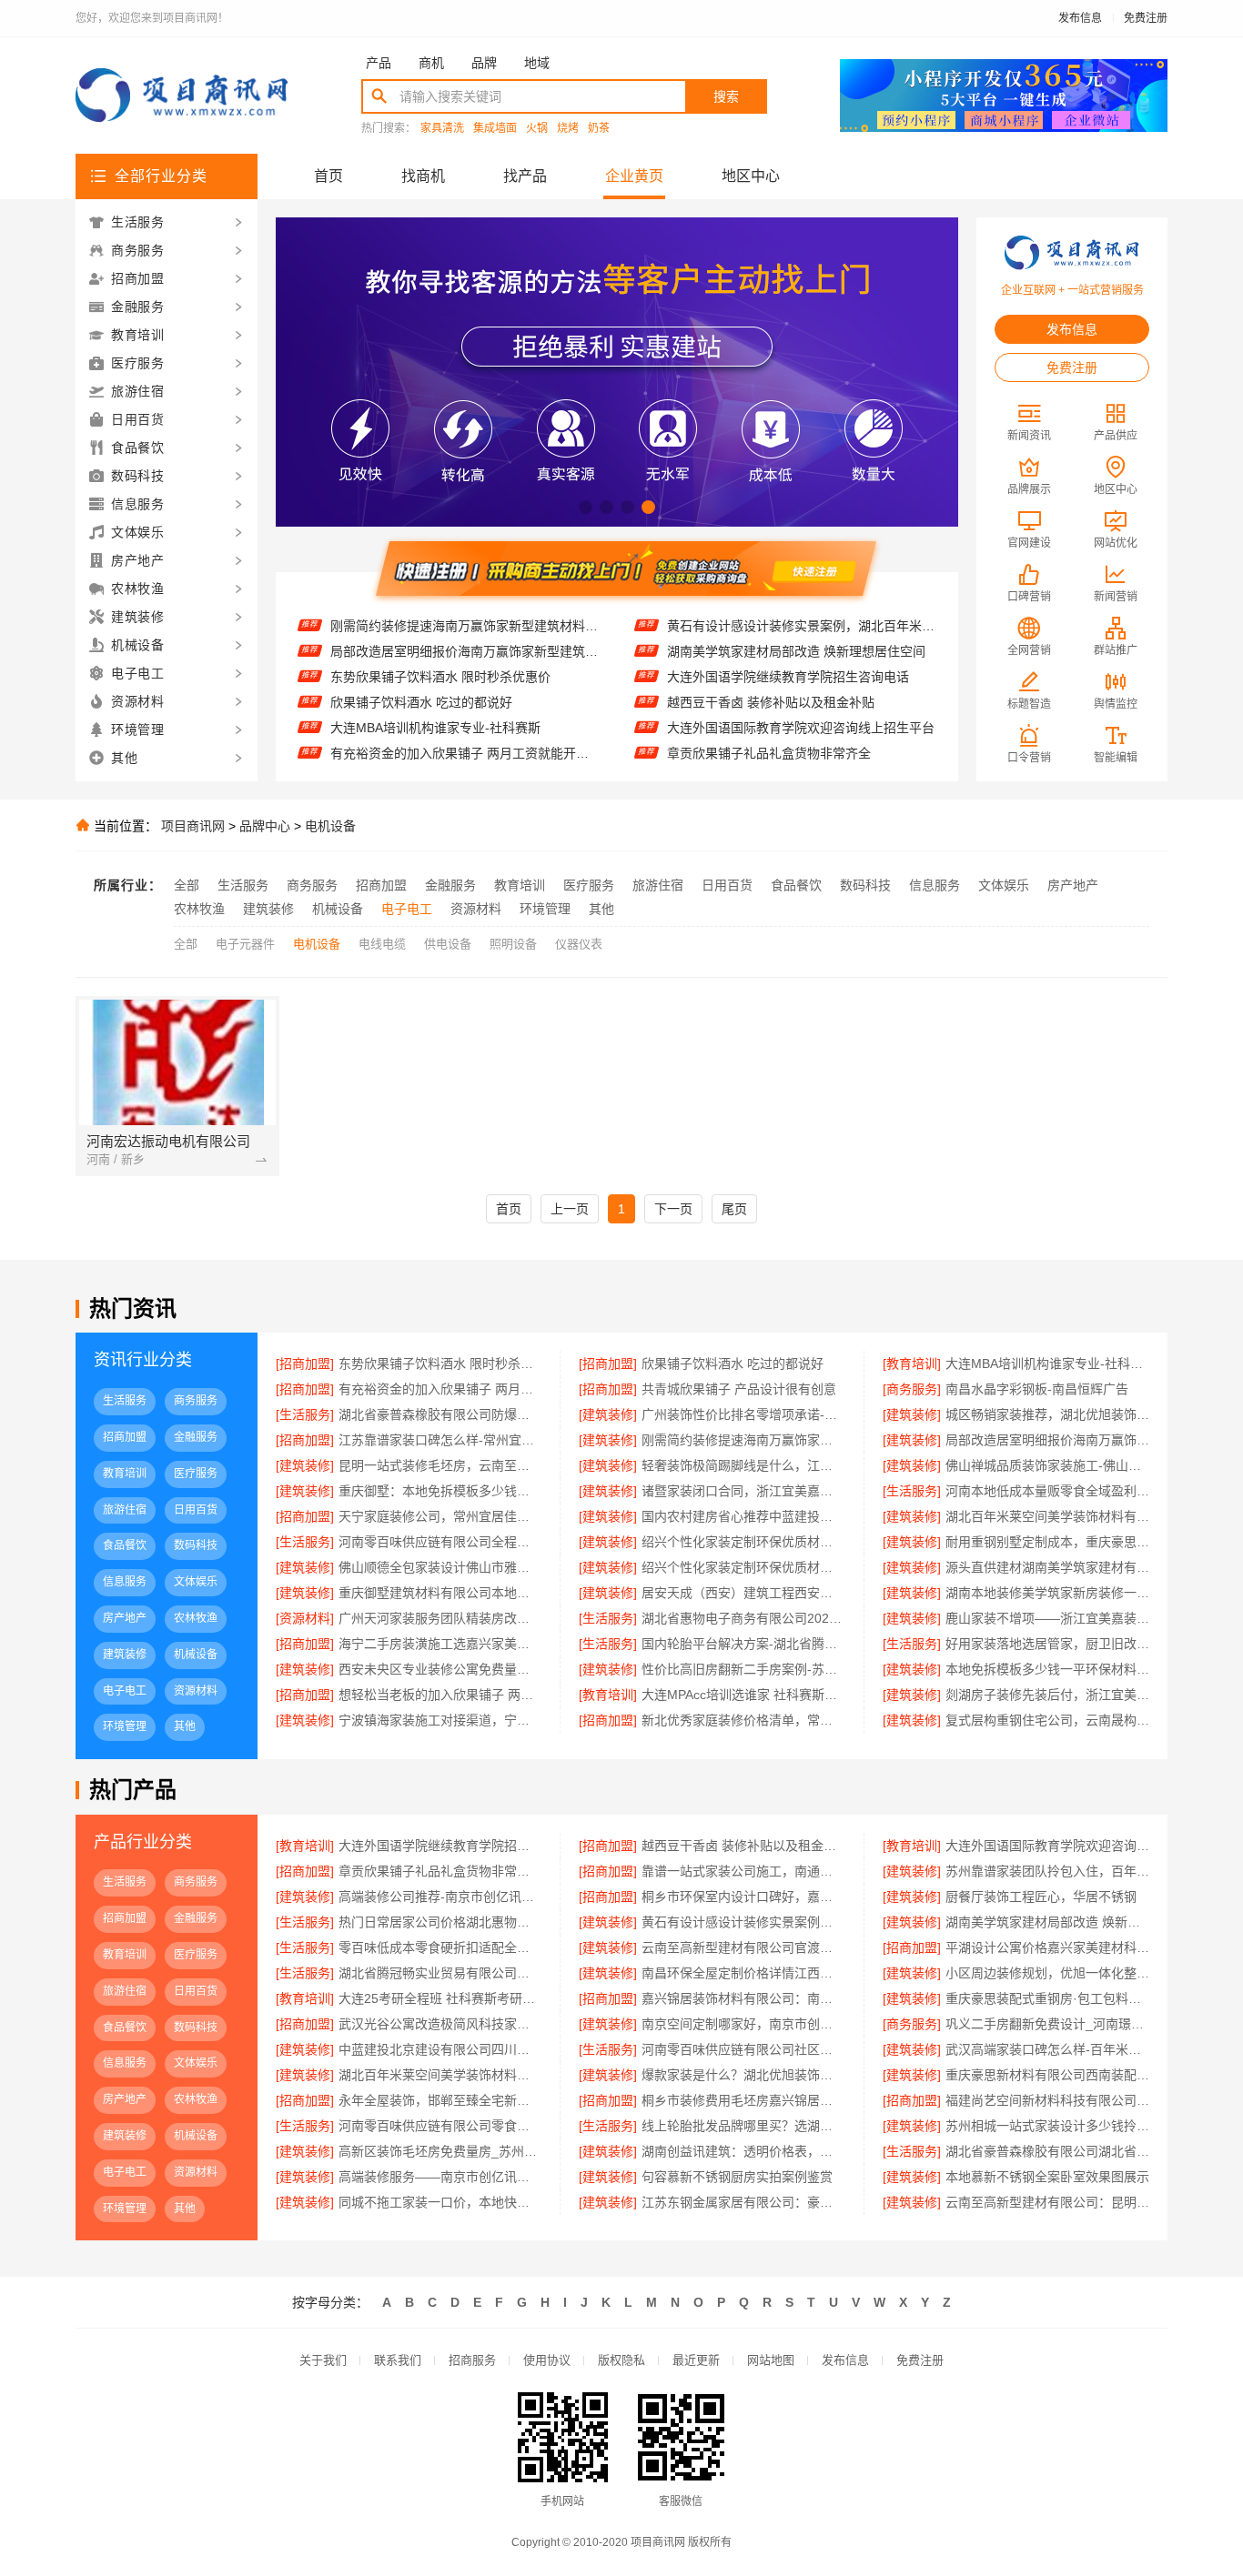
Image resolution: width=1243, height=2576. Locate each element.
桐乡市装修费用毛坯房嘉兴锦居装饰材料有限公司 (743, 2100)
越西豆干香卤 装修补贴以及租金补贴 (771, 672)
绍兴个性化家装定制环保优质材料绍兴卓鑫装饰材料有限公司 (743, 1542)
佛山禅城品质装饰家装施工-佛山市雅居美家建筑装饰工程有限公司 (1047, 1465)
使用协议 (547, 2360)
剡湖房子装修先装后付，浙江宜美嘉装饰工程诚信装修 (1047, 1695)
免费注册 (1146, 18)
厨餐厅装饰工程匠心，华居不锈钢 (1041, 1897)
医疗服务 (589, 885)
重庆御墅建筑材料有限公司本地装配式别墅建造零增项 (440, 1593)
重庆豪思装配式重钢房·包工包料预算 (1047, 1998)
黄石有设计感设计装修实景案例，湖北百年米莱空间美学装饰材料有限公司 (743, 1922)
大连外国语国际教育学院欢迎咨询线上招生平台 (801, 698)
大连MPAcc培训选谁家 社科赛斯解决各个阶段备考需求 (743, 1695)
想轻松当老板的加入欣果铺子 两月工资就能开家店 (440, 1695)
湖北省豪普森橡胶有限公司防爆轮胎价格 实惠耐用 (440, 1414)
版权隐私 (621, 2360)
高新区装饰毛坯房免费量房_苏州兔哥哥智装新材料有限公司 (440, 2151)
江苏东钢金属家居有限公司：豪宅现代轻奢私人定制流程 (743, 2202)
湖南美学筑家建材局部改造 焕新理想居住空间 (796, 621)
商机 (431, 63)
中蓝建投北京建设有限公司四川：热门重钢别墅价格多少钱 (440, 2049)
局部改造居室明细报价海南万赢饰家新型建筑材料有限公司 (465, 621)
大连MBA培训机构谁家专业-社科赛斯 (435, 698)
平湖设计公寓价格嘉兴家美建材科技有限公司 (1047, 1947)
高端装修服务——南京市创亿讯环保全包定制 (440, 2177)
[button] (586, 507)
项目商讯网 (193, 826)
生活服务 (243, 885)
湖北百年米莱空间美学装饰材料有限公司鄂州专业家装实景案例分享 (1047, 1516)
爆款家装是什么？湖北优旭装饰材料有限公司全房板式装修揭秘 (743, 2075)
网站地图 (771, 2360)
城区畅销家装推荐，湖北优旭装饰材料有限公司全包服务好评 (1047, 1414)
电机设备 (330, 826)
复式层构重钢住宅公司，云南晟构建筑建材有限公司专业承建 (1047, 1720)
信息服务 (935, 885)
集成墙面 (495, 129)
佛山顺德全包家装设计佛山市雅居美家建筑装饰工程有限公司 (440, 1567)
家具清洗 (442, 129)
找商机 (423, 176)
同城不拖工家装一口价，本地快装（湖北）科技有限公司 (440, 2202)
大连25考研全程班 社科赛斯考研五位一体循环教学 (440, 1998)
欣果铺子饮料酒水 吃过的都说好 (421, 672)
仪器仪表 (579, 944)
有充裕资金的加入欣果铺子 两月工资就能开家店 (465, 723)
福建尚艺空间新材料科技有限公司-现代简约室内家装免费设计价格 (1047, 2100)
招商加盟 (381, 885)
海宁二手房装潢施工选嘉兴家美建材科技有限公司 (440, 1644)
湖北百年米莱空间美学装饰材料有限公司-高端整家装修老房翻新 (440, 2075)
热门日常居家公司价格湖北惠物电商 (440, 1922)
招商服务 (472, 2360)
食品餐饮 (796, 885)
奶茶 (599, 129)
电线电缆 (382, 944)
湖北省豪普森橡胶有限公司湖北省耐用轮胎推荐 (1047, 2151)
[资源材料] (305, 1618)
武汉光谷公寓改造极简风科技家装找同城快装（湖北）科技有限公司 (440, 2024)
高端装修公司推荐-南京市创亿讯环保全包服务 (440, 1897)
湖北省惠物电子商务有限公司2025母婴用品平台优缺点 (743, 1618)
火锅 (537, 129)
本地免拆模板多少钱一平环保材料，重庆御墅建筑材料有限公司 (1047, 1669)
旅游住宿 (658, 885)
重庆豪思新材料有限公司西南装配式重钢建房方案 (1047, 2075)
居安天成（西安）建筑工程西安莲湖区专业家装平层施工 (743, 1593)
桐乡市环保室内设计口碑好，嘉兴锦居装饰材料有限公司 (743, 1897)
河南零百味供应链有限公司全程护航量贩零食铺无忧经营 (440, 1542)
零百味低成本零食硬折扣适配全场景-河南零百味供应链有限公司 (440, 1947)
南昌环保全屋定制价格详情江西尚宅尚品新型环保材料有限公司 (743, 1973)
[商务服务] (912, 1389)
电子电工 (407, 909)
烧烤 (568, 129)
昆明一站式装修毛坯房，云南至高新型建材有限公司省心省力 (440, 1465)
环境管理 (545, 909)
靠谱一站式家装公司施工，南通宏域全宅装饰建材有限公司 (801, 749)
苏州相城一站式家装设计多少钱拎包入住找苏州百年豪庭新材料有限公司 (1047, 2126)
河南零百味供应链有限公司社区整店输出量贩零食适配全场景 (743, 2049)
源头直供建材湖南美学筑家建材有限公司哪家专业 (1047, 1567)
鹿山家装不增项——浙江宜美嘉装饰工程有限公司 (1047, 1618)
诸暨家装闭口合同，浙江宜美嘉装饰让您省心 (743, 1491)
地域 (537, 63)
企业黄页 (634, 176)
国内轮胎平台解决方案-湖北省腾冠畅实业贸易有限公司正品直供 (743, 1644)
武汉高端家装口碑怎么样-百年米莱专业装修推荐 (1047, 2049)
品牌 (484, 63)
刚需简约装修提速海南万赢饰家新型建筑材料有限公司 (743, 1440)
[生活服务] (305, 1414)
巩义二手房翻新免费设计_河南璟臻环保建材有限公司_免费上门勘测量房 (1047, 2024)
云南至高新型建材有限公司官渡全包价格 (743, 1947)
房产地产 (1073, 885)
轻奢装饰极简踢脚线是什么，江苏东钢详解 (743, 1465)
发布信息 (1080, 18)
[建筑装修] (608, 1414)
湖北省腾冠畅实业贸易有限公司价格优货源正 (440, 1973)
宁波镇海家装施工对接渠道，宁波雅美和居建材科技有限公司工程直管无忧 (440, 1720)
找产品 (525, 176)
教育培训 (520, 885)
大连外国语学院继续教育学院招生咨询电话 (788, 647)
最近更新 (696, 2360)
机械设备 (338, 909)
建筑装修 (268, 909)
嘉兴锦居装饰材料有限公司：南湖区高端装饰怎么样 (743, 1998)
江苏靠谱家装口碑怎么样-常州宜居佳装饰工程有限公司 (440, 1440)
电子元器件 (245, 944)
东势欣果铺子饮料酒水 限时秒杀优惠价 (440, 647)
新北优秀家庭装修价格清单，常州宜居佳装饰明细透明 (743, 1720)
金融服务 (450, 885)
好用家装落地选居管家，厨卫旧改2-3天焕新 (1047, 1644)
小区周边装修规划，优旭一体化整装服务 (1047, 1973)
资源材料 (476, 909)
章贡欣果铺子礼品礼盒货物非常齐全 (769, 723)
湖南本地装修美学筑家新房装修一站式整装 (1047, 1593)
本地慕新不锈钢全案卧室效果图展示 (1047, 2177)
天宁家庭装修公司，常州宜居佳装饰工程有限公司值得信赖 (440, 1516)
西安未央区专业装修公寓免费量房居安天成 (440, 1669)
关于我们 (323, 2360)
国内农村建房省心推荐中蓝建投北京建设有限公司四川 (743, 1516)
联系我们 (398, 2360)
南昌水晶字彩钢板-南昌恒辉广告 (1037, 1389)
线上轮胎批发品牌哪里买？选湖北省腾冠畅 (743, 2126)
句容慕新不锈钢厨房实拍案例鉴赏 (737, 2177)
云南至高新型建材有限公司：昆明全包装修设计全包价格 (1047, 2202)
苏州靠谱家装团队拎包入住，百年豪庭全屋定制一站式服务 (1047, 1871)
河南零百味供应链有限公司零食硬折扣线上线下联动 (440, 2126)
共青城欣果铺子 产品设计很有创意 (428, 749)
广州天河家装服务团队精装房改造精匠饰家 (440, 1618)
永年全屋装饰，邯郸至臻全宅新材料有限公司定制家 (440, 2100)
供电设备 (448, 944)
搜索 (726, 96)
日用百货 (727, 885)
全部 (187, 885)
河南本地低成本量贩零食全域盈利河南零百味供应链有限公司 (1047, 1491)
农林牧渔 (199, 909)
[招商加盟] (305, 1363)
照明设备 (513, 944)
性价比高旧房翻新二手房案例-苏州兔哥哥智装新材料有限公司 (743, 1669)
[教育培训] (912, 1363)
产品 (379, 63)
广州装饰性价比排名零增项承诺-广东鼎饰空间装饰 (743, 1414)
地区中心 (751, 176)
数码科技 (865, 885)
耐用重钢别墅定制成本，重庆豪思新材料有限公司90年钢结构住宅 (1047, 1542)
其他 (601, 909)
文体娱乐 (1004, 885)
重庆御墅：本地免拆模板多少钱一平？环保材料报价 (440, 1491)
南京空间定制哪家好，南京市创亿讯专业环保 (743, 2024)
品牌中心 (265, 826)
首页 (328, 176)
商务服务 (312, 885)
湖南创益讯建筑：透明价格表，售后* (743, 2151)
